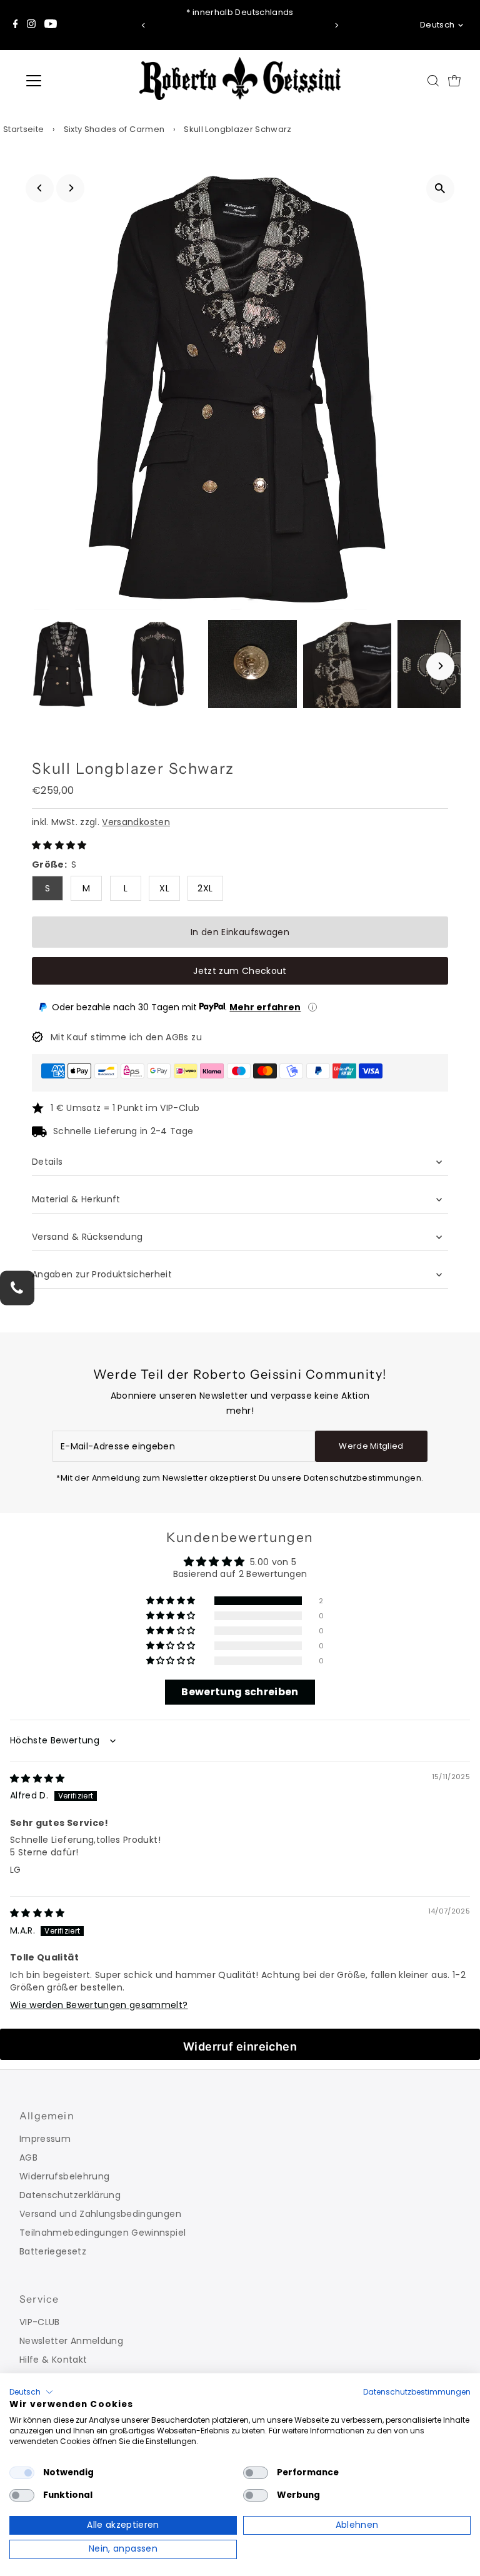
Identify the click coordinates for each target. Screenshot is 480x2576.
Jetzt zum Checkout (240, 971)
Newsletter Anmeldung (71, 2341)
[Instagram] (31, 25)
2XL (205, 888)
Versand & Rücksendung (87, 1237)
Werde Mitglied (371, 1446)
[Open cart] (454, 81)
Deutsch (437, 25)
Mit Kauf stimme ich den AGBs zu (126, 1037)
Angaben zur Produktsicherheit (103, 1274)
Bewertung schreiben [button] (240, 1692)
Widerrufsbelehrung (64, 2176)
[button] (59, 845)
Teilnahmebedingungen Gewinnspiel (102, 2233)
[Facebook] (16, 25)
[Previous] (143, 25)
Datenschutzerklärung (70, 2195)
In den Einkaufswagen (240, 932)
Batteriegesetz (53, 2251)
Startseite (24, 129)
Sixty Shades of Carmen (114, 129)
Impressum (45, 2139)
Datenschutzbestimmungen (417, 2392)
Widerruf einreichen (240, 2046)
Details (47, 1162)
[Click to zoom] (440, 189)
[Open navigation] (71, 81)
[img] (37, 1778)
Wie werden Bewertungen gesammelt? (99, 2005)
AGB (28, 2158)
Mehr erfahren (265, 1007)
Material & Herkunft (76, 1199)
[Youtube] (51, 25)
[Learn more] (312, 1007)
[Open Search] (433, 81)
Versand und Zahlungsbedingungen (100, 2214)
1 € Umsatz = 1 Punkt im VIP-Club (125, 1108)
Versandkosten (136, 822)
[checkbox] (22, 2473)
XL (164, 888)
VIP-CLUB (40, 2322)
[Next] (337, 25)
